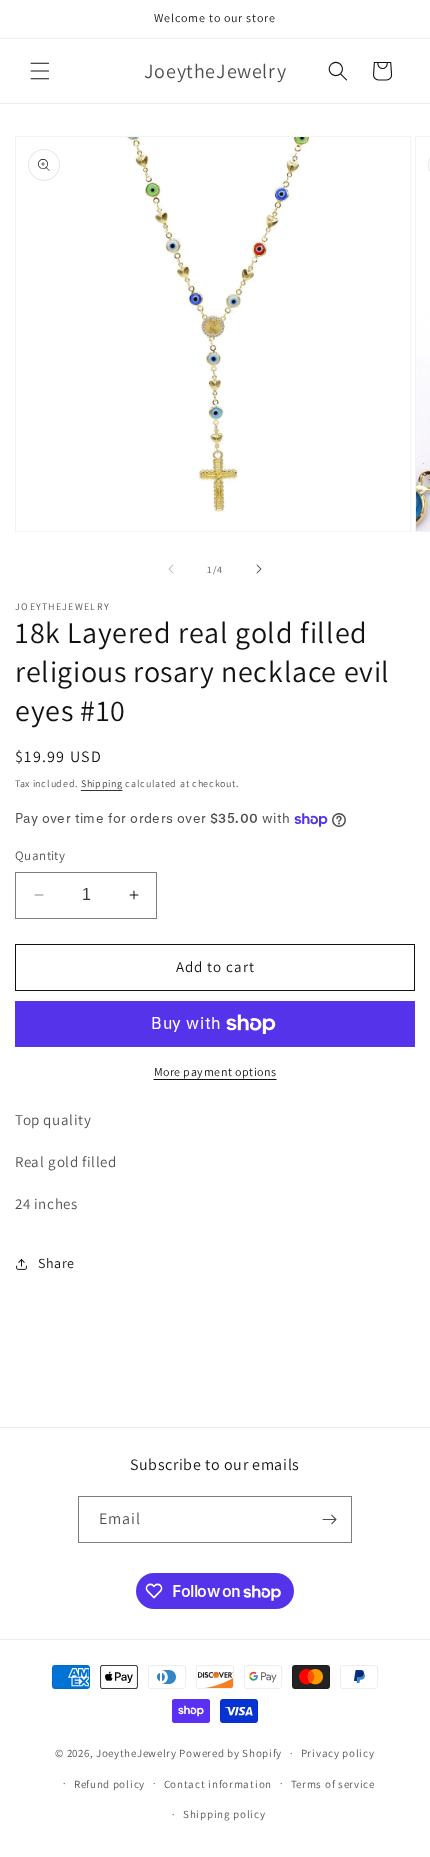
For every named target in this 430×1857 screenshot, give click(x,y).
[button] (40, 71)
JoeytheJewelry (138, 1753)
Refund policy (109, 1784)
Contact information (218, 1784)
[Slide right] (259, 569)
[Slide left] (171, 569)
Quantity (40, 855)
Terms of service (333, 1784)
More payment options (215, 1071)
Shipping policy (224, 1814)
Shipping (102, 783)
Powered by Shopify (230, 1753)
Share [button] (56, 1263)
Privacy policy (338, 1753)
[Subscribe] (329, 1519)
